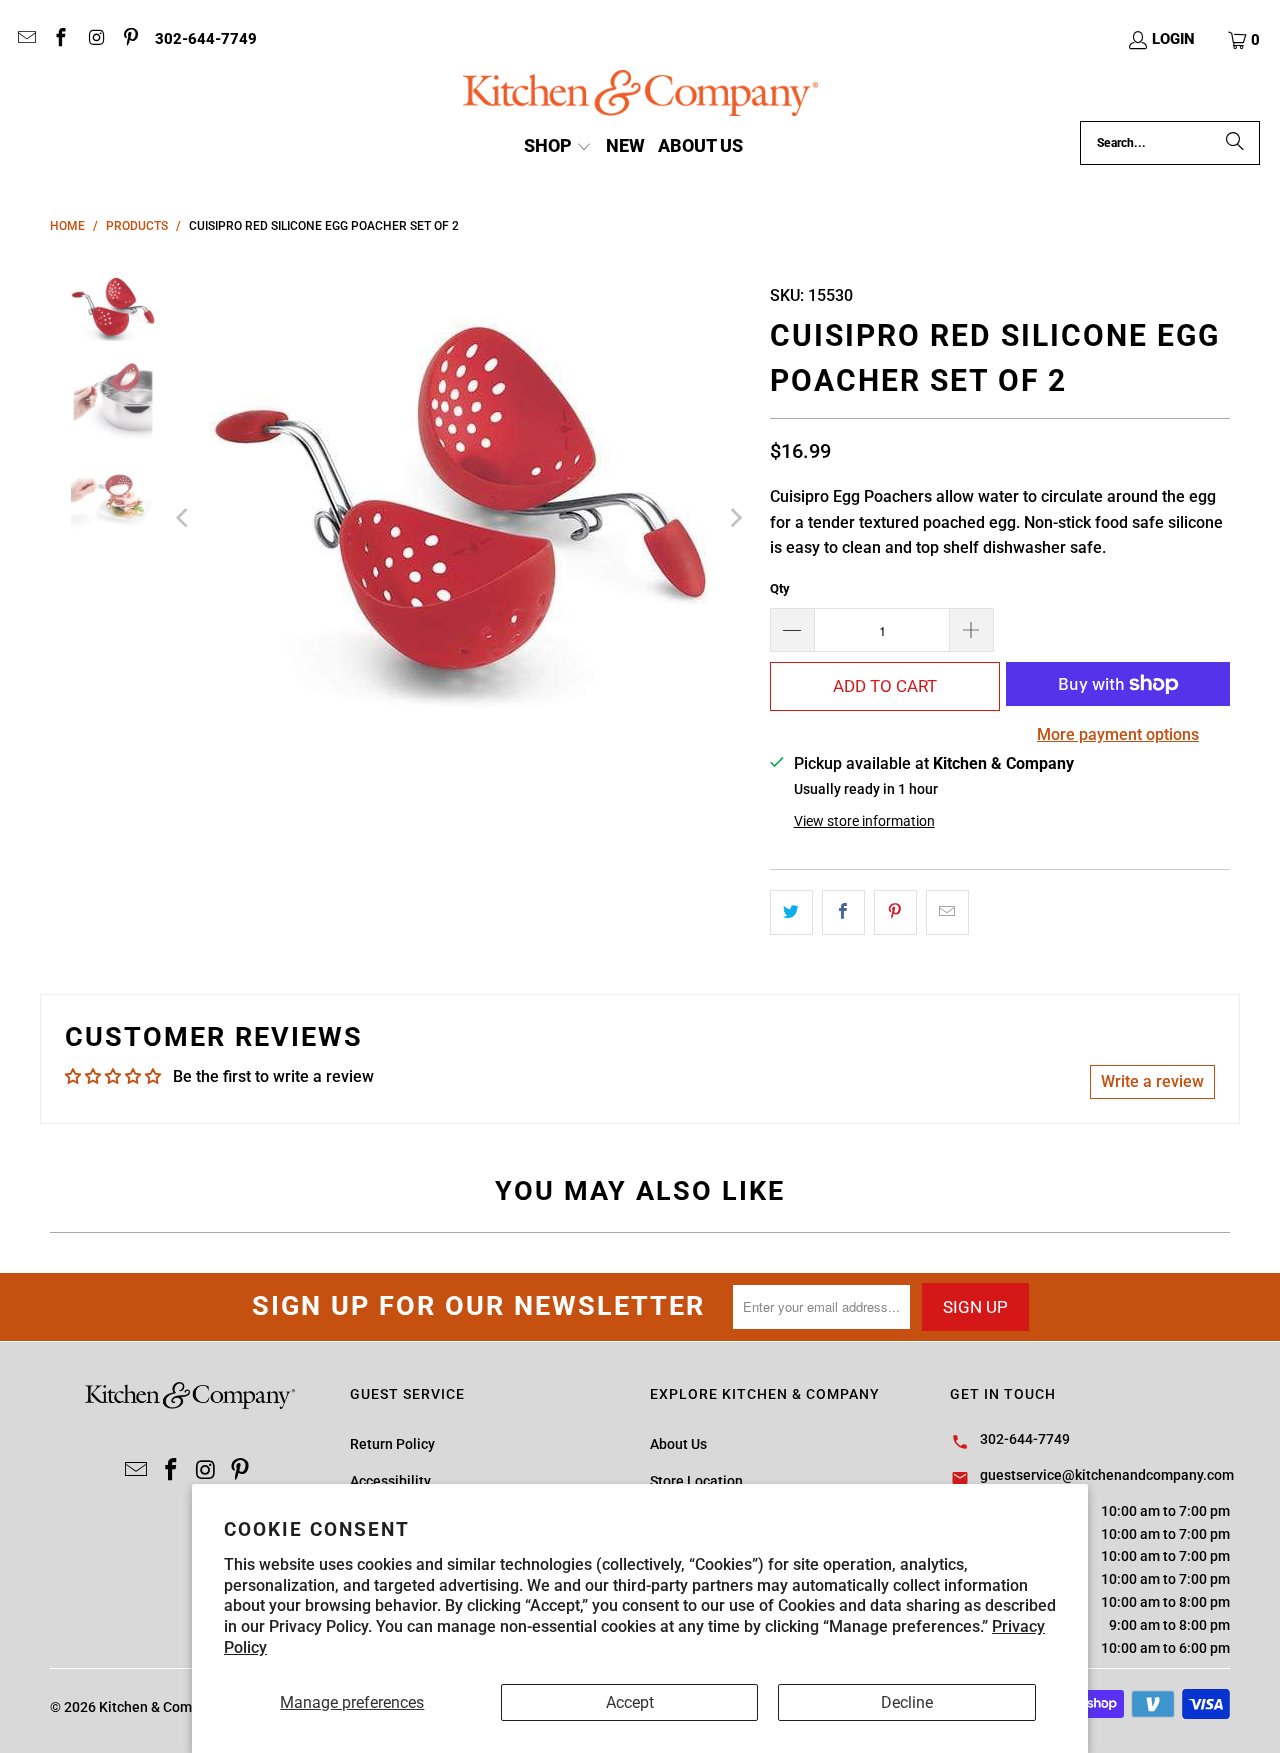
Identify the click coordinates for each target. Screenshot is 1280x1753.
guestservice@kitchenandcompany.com (1107, 1475)
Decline (907, 1702)
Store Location (696, 1481)
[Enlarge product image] (459, 518)
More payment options (1118, 734)
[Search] (1235, 143)
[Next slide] (735, 518)
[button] (1245, 40)
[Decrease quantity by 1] (792, 630)
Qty (780, 588)
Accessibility (390, 1481)
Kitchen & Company (160, 1707)
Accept (630, 1702)
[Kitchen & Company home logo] (640, 95)
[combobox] (1170, 143)
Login (1173, 39)
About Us (678, 1444)
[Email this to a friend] (947, 913)
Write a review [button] (1152, 1081)
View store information (864, 821)
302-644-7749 (206, 39)
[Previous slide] (184, 518)
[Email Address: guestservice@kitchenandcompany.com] (25, 40)
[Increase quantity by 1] (972, 630)
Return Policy (392, 1444)
